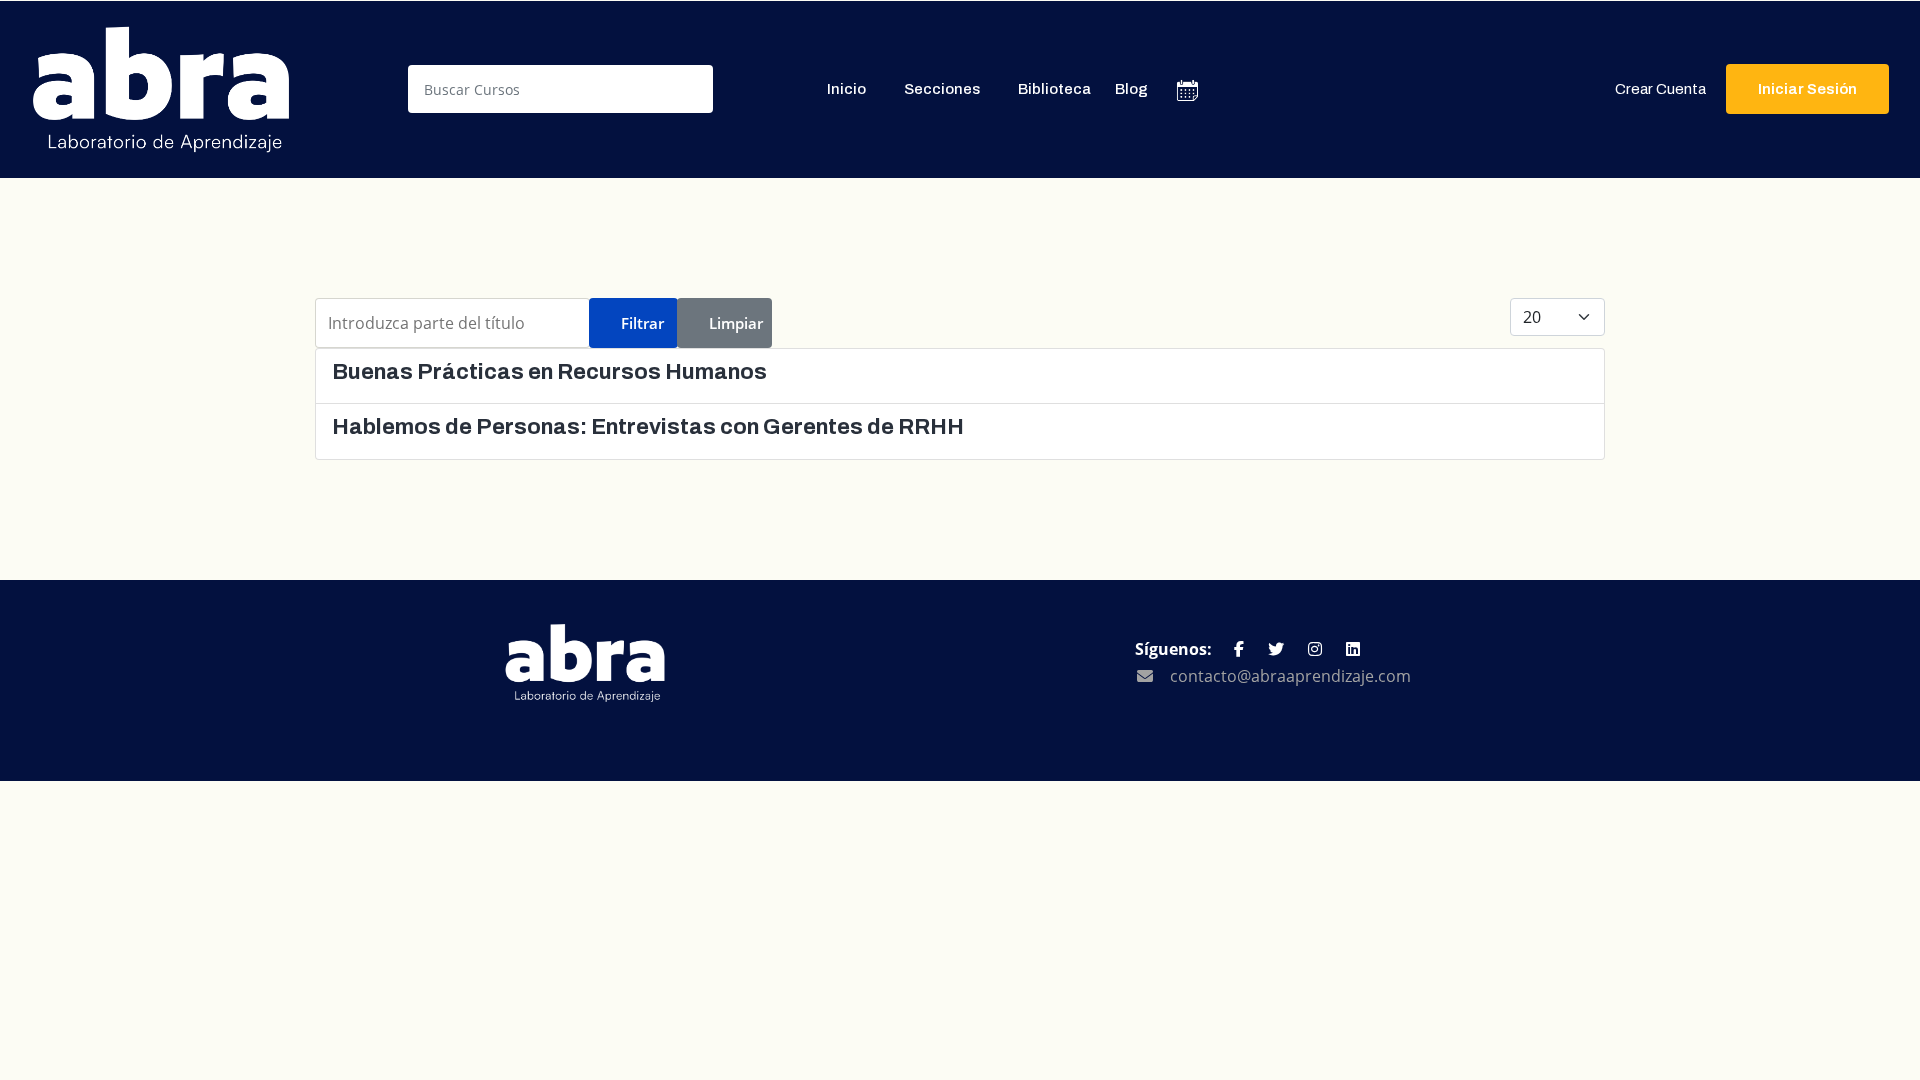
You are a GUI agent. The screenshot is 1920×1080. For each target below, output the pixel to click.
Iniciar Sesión (1807, 89)
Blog (1131, 89)
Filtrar (642, 323)
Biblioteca (1054, 89)
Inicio (846, 89)
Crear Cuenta (1660, 89)
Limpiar (736, 323)
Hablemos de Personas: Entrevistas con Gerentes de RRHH (648, 427)
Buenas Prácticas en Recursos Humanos (549, 372)
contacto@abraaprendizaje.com (1290, 676)
